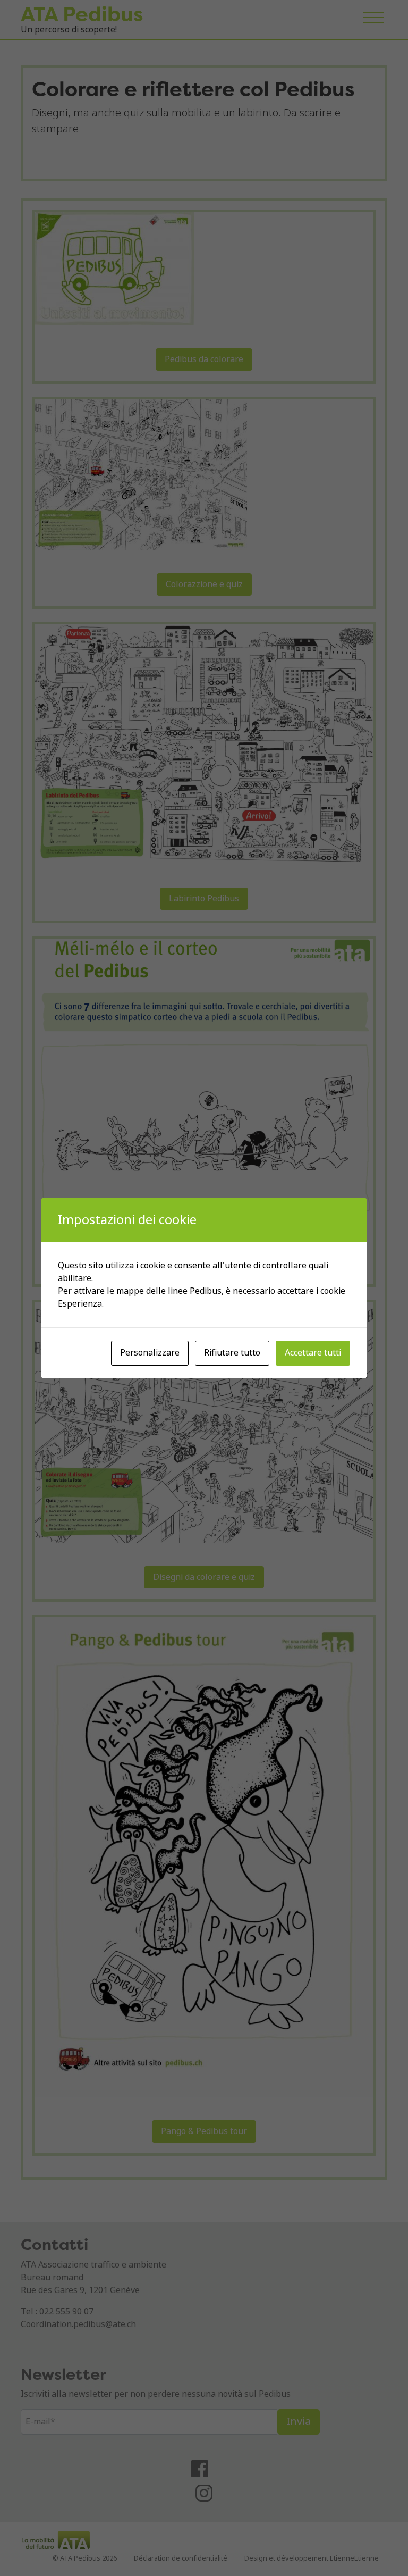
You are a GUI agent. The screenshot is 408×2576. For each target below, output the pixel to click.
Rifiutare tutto (232, 1353)
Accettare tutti (313, 1353)
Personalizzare (150, 1353)
